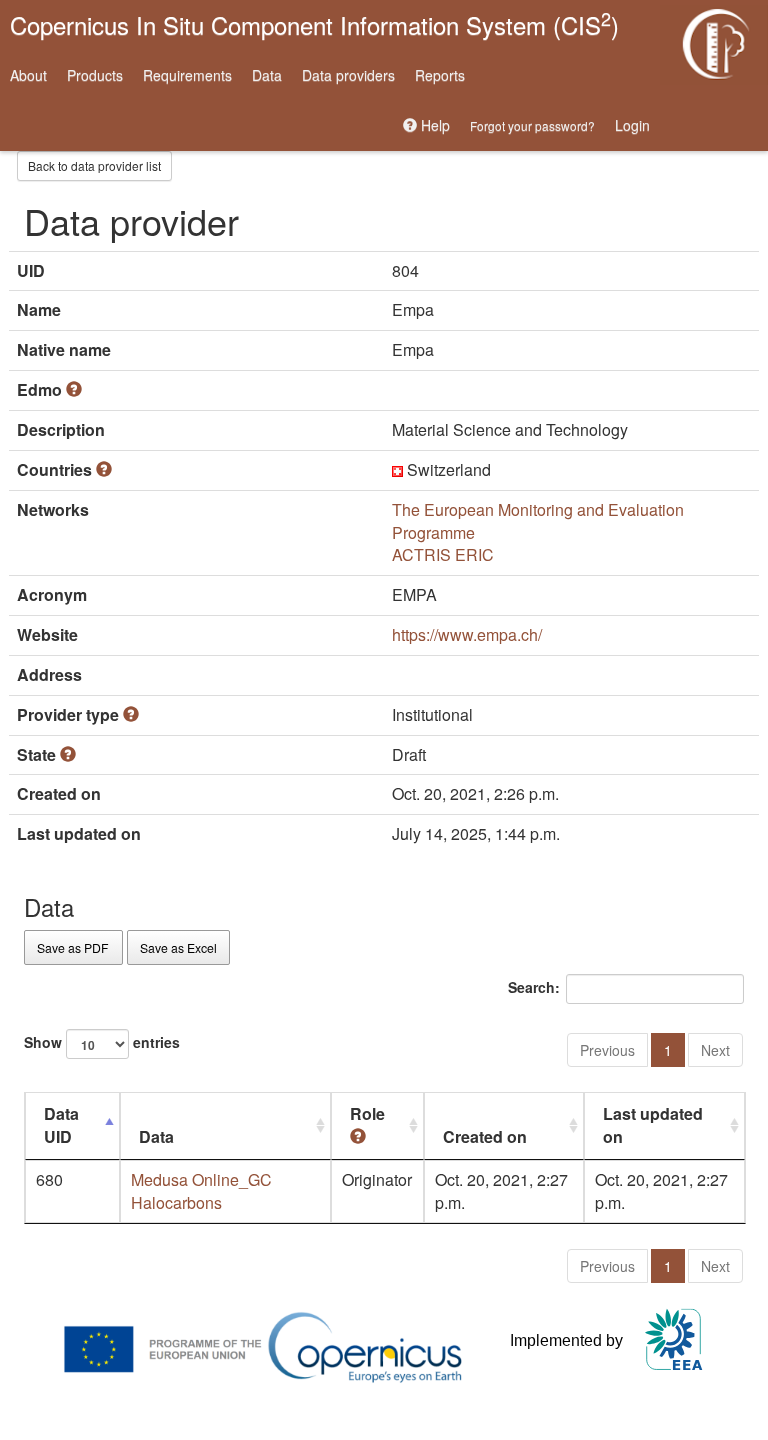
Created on (485, 1136)
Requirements (187, 75)
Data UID (61, 1125)
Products (95, 75)
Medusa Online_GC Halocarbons (201, 1191)
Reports (440, 75)
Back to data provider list (94, 165)
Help (433, 125)
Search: (534, 986)
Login (632, 125)
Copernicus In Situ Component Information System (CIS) (314, 23)
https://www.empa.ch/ (467, 634)
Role (367, 1113)
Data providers (348, 75)
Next (715, 1050)
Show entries (102, 1041)
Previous (607, 1050)
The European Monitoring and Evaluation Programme (538, 521)
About (28, 75)
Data (267, 75)
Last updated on (653, 1125)
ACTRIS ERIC (443, 554)
